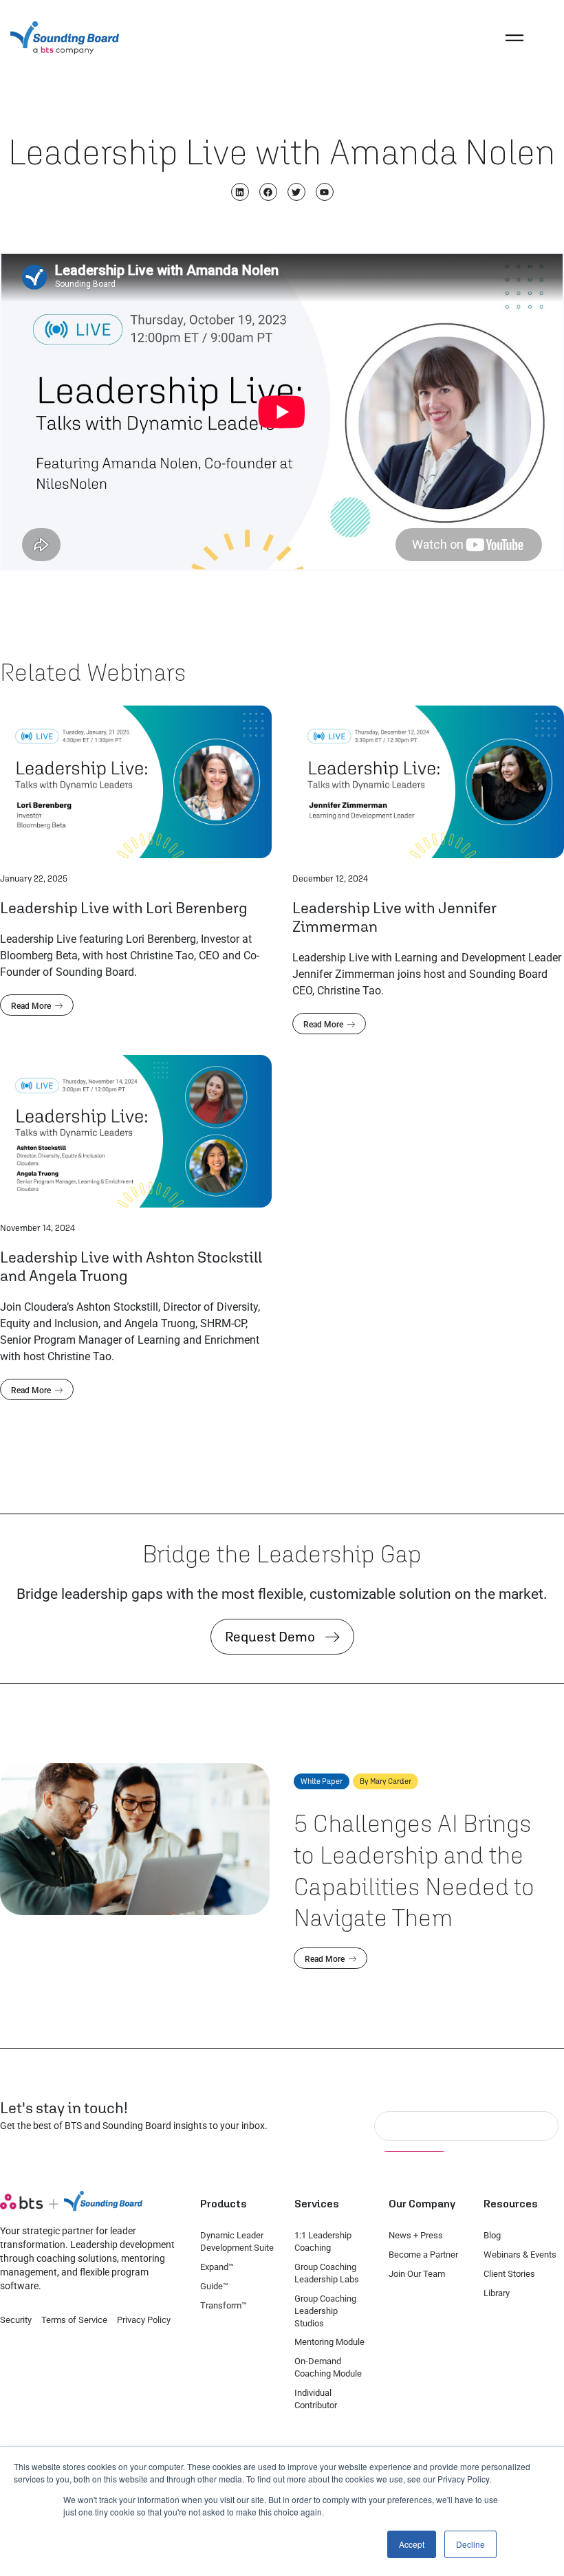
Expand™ (217, 2267)
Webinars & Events (520, 2255)
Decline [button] (470, 2544)
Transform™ (224, 2305)
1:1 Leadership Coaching (323, 2241)
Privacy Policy (144, 2320)
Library (497, 2293)
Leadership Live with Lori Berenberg (124, 907)
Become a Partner (423, 2255)
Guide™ (214, 2286)
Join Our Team (417, 2274)
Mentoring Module (329, 2342)
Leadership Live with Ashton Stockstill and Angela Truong (131, 1266)
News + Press (416, 2235)
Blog (492, 2235)
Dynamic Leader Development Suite (237, 2241)
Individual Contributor (316, 2399)
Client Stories (509, 2274)
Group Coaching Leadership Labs (327, 2273)
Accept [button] (412, 2544)
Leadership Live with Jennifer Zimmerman (394, 917)
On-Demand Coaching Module (328, 2367)
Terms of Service (74, 2320)
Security (16, 2320)
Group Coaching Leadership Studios (325, 2311)
